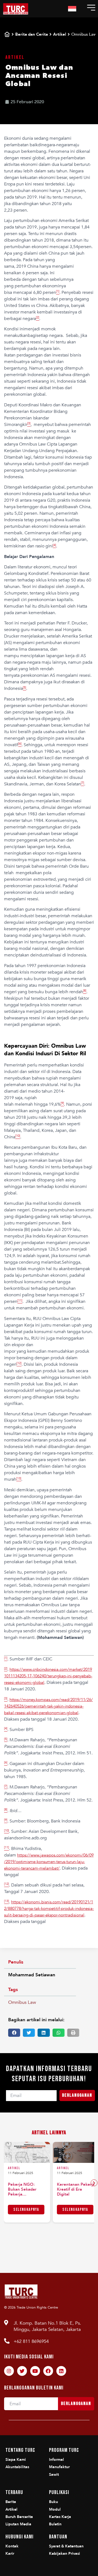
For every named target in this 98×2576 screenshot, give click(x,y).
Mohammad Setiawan (32, 1975)
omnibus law (22, 2002)
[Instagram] (9, 2371)
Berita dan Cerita (32, 34)
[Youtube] (35, 2371)
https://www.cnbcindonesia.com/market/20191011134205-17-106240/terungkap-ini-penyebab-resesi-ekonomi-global (48, 1676)
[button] (14, 2033)
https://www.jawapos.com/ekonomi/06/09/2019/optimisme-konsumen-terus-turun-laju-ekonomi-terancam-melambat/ (49, 1862)
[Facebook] (48, 2371)
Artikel (60, 34)
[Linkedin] (61, 2371)
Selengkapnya (26, 2210)
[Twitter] (22, 2371)
